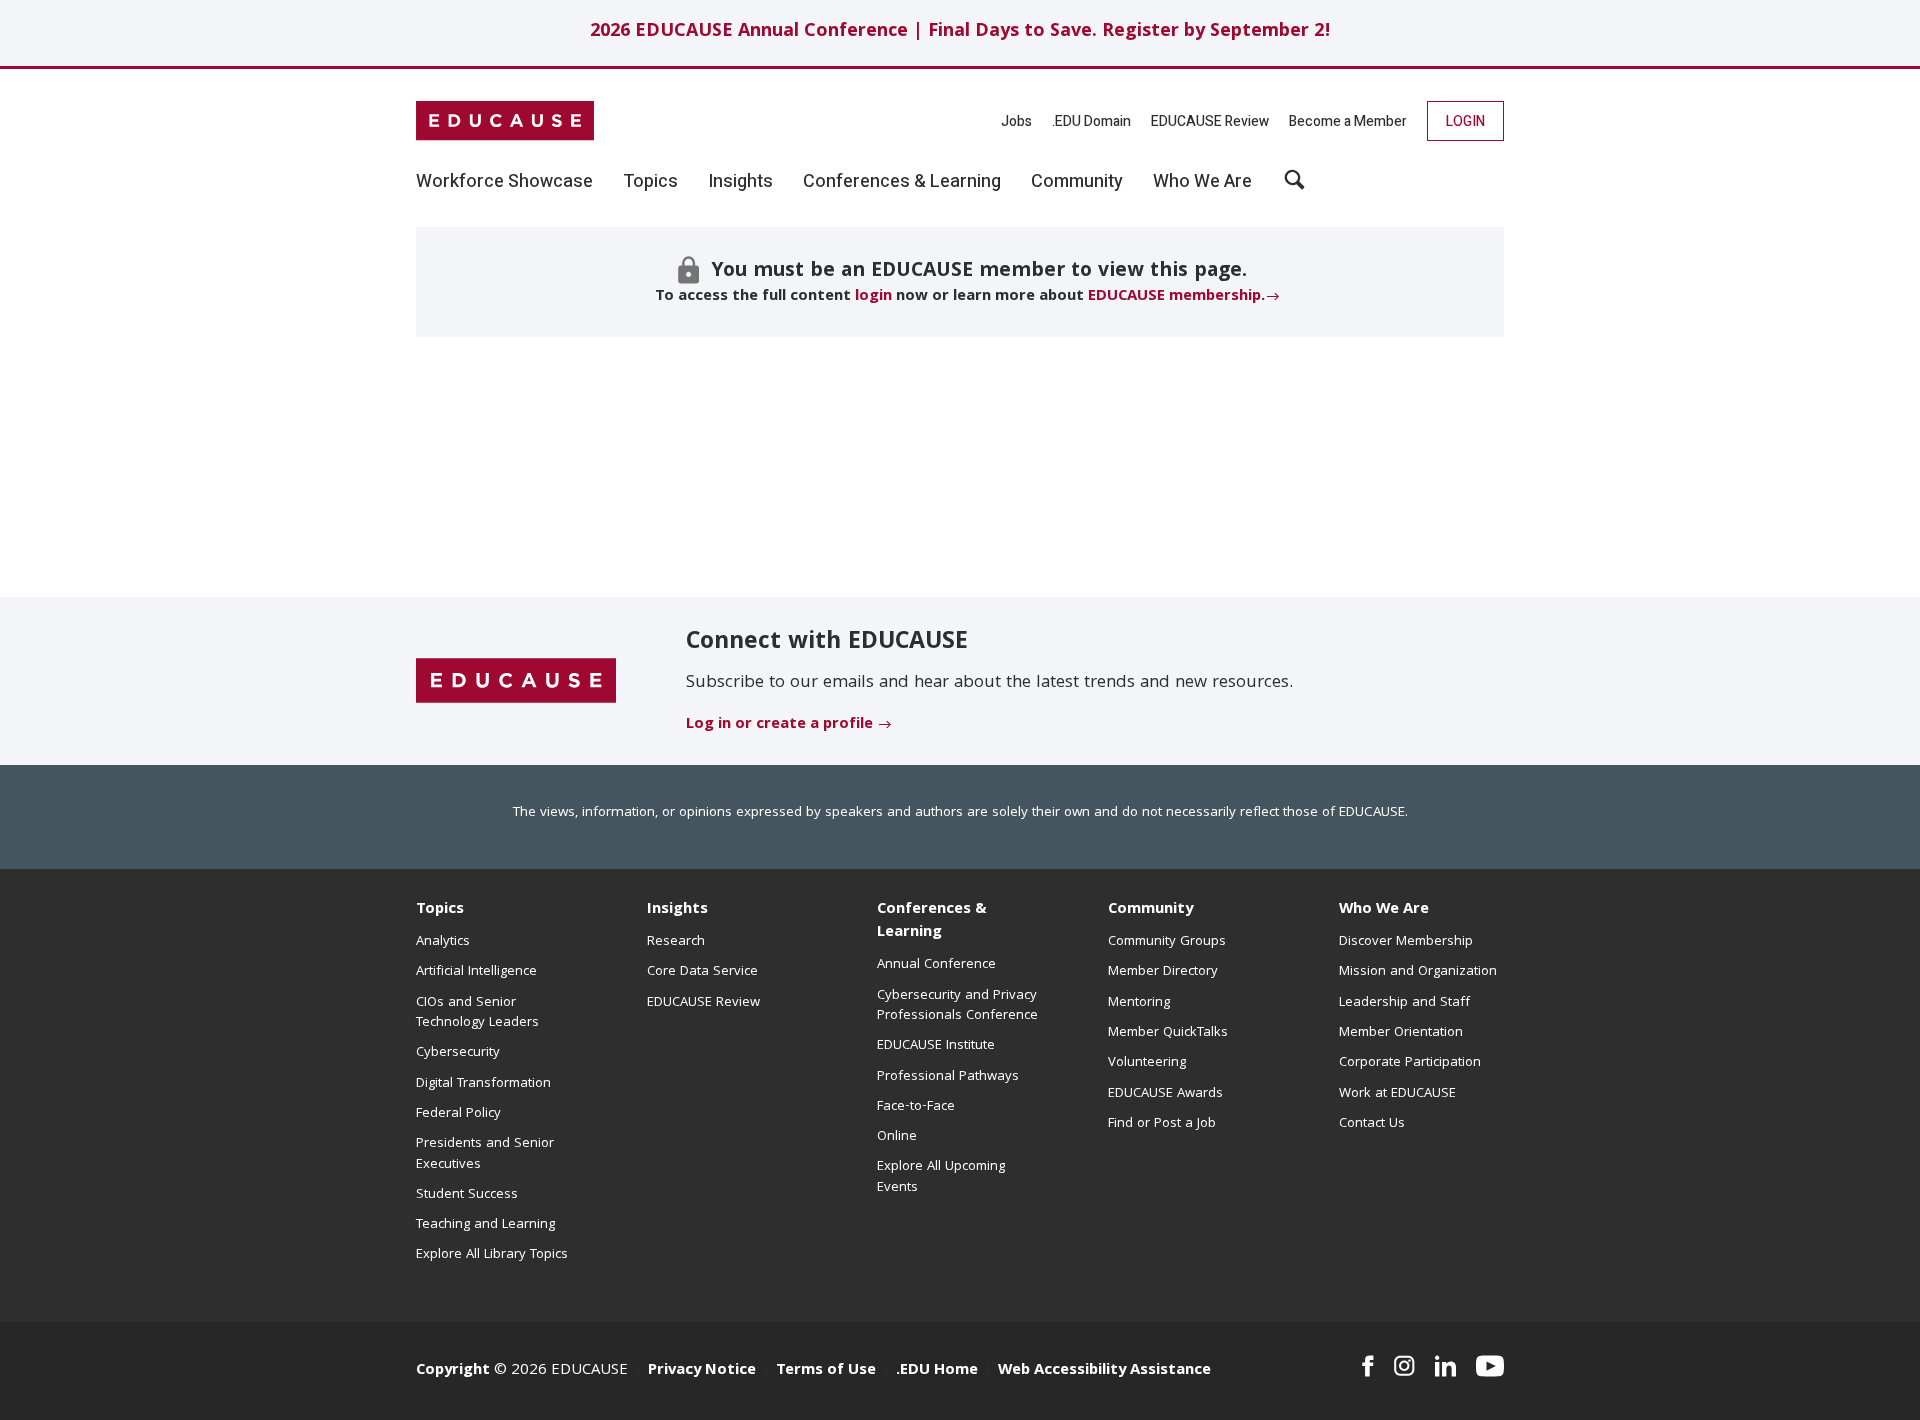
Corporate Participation (1410, 1063)
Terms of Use (826, 1371)
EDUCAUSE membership (1174, 297)
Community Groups (1167, 942)
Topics (440, 910)
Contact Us (1372, 1124)
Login (1465, 121)
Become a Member (1348, 121)
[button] (1294, 187)
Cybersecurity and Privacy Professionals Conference (957, 1006)
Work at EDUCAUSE (1397, 1094)
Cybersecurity (458, 1053)
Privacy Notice (702, 1371)
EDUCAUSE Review (1210, 121)
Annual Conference (936, 965)
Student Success (467, 1195)
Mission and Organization (1418, 972)
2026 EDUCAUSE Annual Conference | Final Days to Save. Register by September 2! (960, 32)
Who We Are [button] (1202, 182)
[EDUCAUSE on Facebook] (1367, 1366)
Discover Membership (1406, 942)
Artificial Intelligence (476, 972)
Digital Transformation (483, 1084)
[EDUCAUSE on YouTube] (1490, 1366)
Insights (677, 910)
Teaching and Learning (485, 1225)
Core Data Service (702, 972)
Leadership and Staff (1404, 1003)
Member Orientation (1401, 1033)
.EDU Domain (1091, 121)
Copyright (453, 1371)
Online (897, 1137)
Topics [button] (650, 182)
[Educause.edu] (516, 682)
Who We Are (1384, 910)
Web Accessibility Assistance (1104, 1371)
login (873, 297)
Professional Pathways (948, 1077)
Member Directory (1163, 972)
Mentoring (1139, 1003)
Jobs (1016, 121)
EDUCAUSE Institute (936, 1046)
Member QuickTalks (1168, 1033)
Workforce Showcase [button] (504, 182)
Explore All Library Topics (492, 1255)
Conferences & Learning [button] (902, 182)
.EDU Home (937, 1371)
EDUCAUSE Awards (1165, 1094)
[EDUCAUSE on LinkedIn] (1446, 1366)
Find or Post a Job (1162, 1124)
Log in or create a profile (779, 725)
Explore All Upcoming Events (941, 1177)
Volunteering (1147, 1063)
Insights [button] (740, 182)
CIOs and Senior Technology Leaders (477, 1013)
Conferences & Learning (932, 921)
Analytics (443, 942)
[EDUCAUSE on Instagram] (1404, 1366)
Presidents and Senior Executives (485, 1154)
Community (1150, 910)
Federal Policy (458, 1114)
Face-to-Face (916, 1107)
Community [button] (1077, 182)
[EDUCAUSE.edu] (505, 121)
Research (676, 942)
